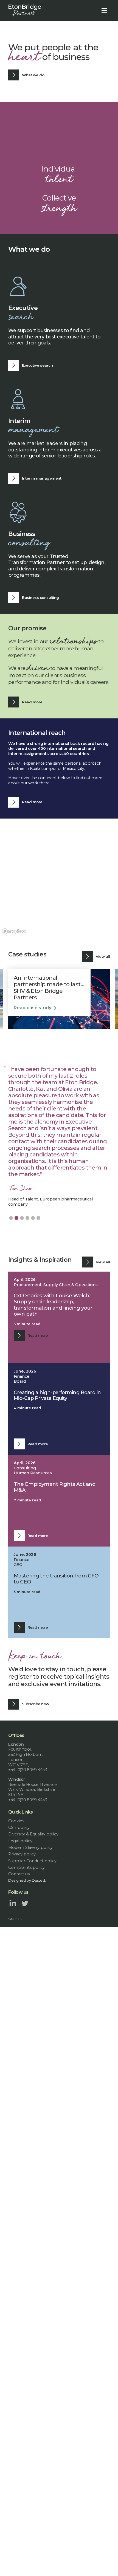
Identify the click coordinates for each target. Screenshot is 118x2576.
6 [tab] (38, 1218)
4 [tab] (27, 1218)
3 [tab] (22, 1218)
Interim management (42, 478)
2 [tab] (16, 1218)
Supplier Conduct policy (32, 1861)
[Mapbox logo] (14, 931)
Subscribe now (35, 1704)
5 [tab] (33, 1218)
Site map (15, 1919)
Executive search (37, 365)
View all (103, 956)
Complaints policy (26, 1867)
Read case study (33, 1001)
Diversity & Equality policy (33, 1834)
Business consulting (40, 597)
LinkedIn (13, 1903)
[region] (59, 877)
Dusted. (39, 1880)
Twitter (25, 1903)
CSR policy (19, 1827)
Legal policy (20, 1841)
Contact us (19, 1874)
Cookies (16, 1821)
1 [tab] (11, 1218)
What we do (33, 75)
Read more (32, 702)
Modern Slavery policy (30, 1847)
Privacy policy (22, 1854)
